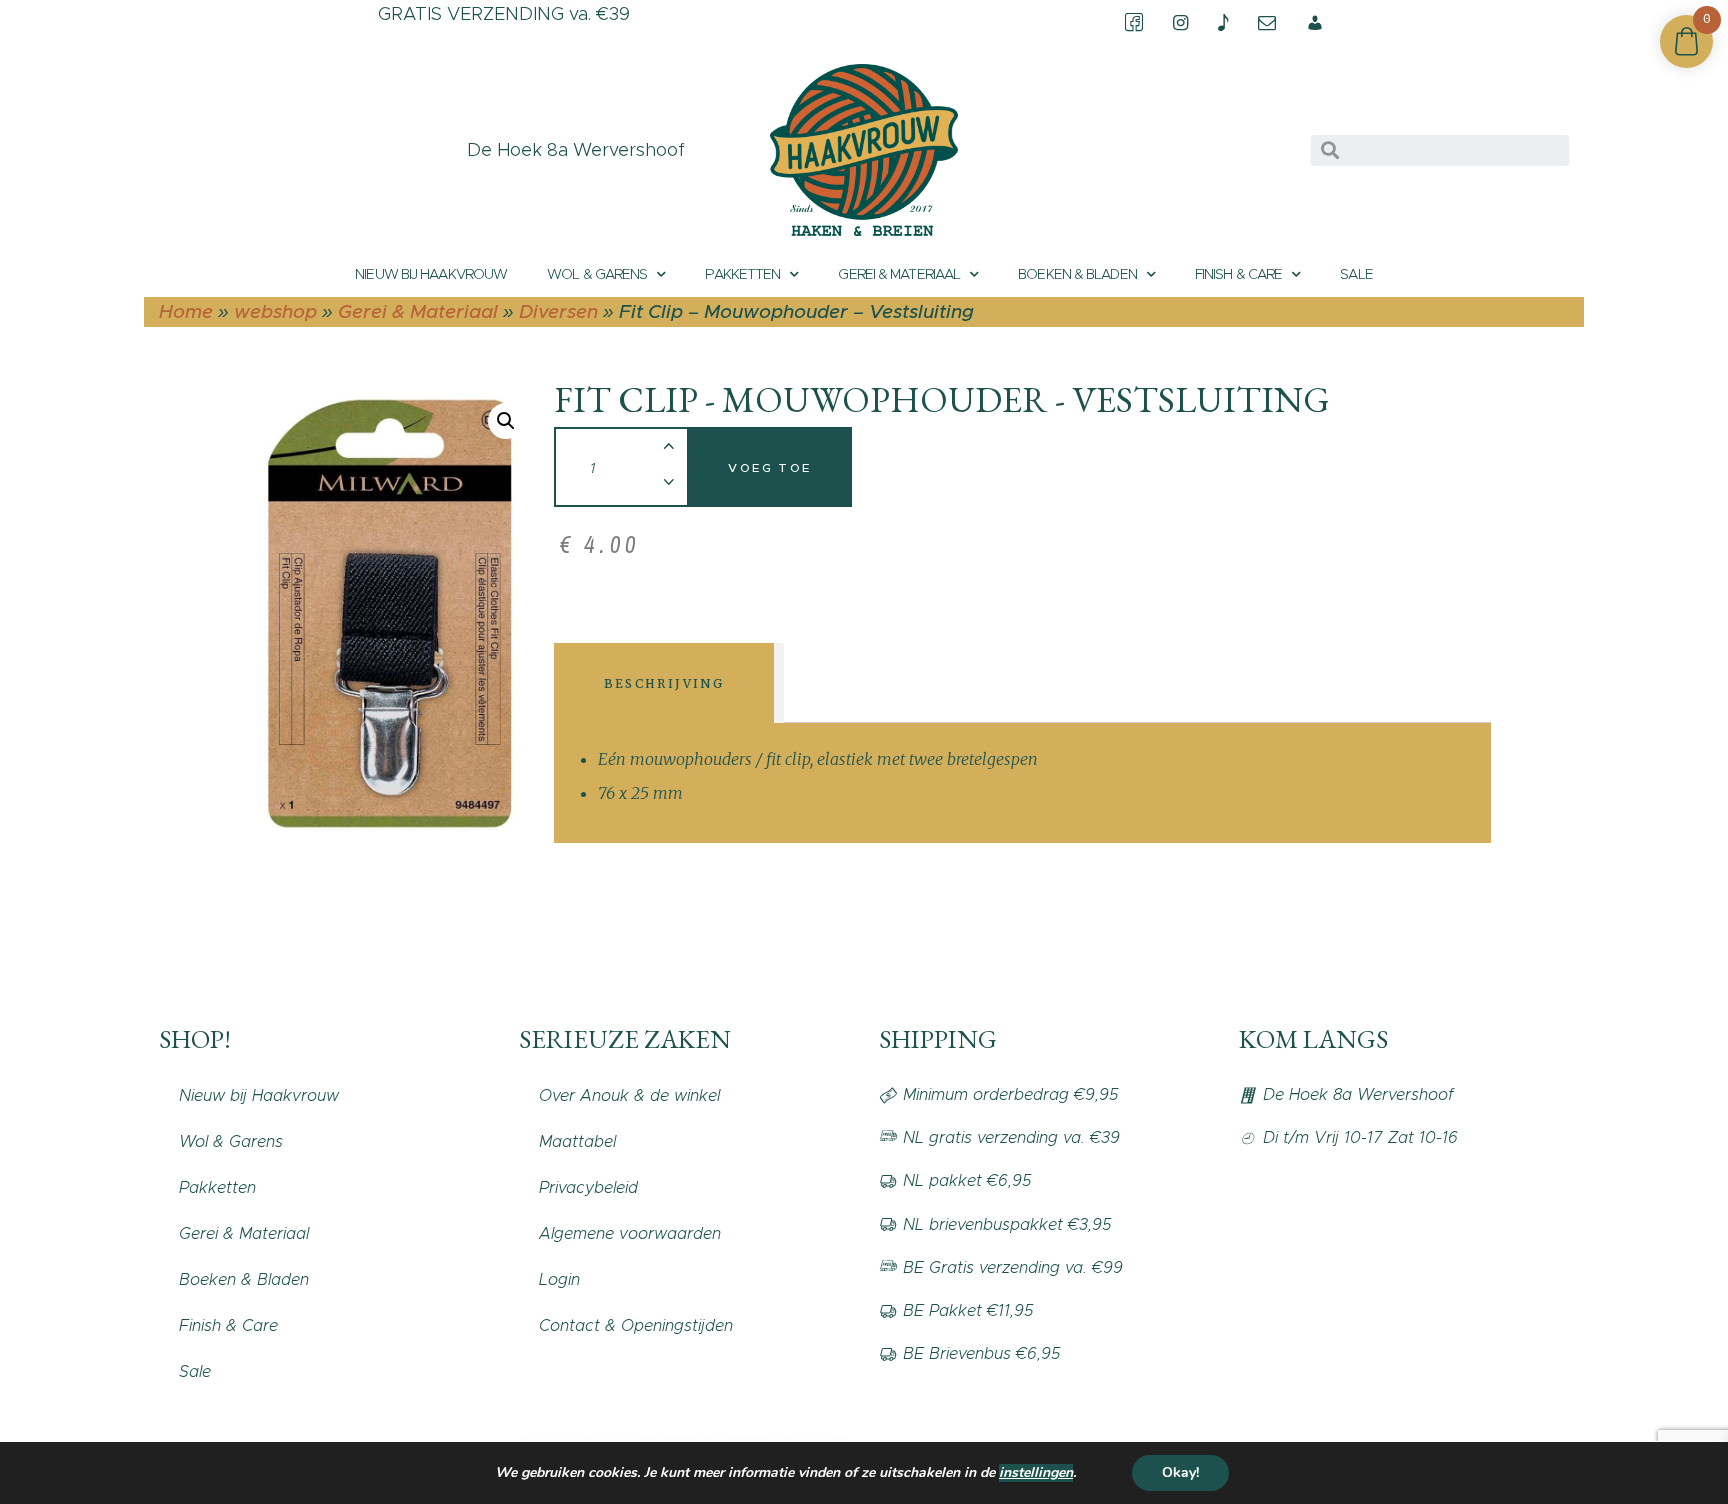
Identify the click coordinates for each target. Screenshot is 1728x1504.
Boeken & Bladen (1077, 274)
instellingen (1036, 1473)
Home (186, 311)
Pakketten (742, 274)
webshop (275, 311)
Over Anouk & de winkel (629, 1095)
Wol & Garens (597, 274)
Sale (1356, 274)
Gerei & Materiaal (899, 274)
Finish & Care (1238, 274)
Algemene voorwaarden (630, 1233)
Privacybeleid (588, 1187)
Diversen (558, 311)
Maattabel (577, 1141)
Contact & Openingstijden (636, 1325)
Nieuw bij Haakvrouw (431, 274)
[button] (506, 421)
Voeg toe (769, 467)
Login (559, 1279)
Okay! (1180, 1472)
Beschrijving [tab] (664, 683)
